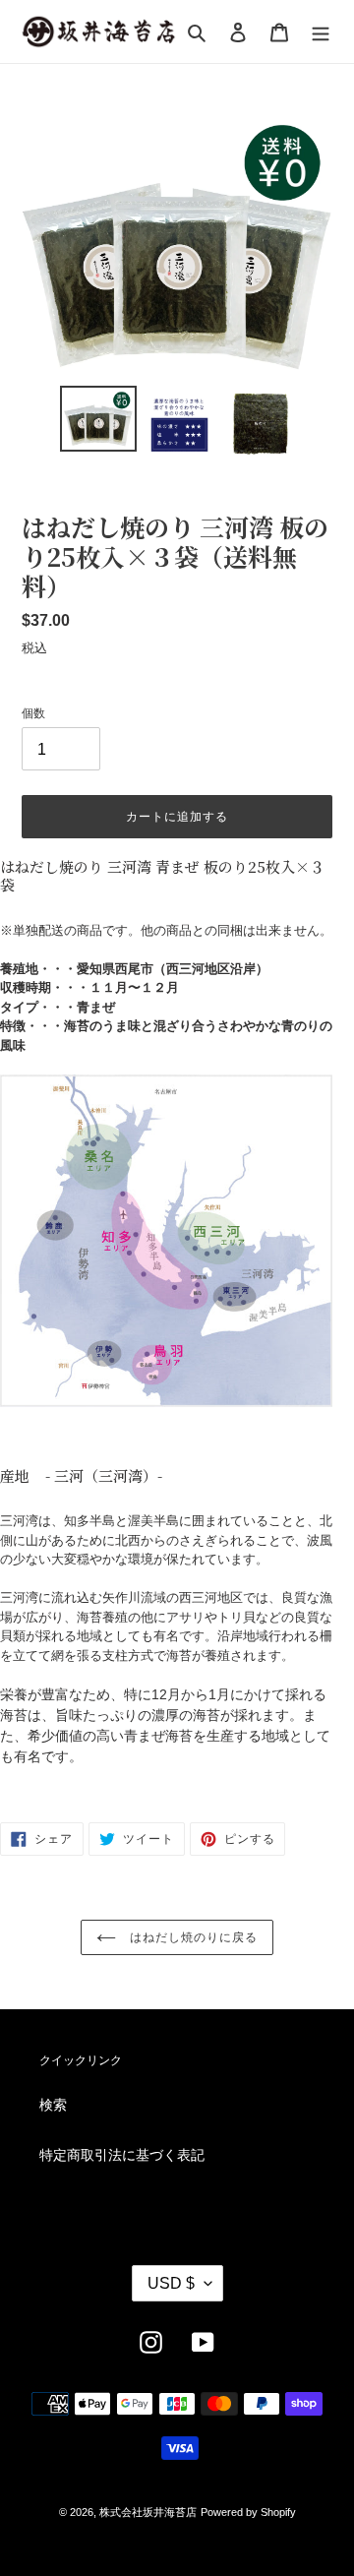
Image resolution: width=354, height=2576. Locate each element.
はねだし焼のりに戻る (192, 1937)
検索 (53, 2105)
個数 (33, 713)
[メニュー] (321, 31)
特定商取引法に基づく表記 (122, 2155)
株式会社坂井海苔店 (148, 2512)
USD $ (171, 2283)
